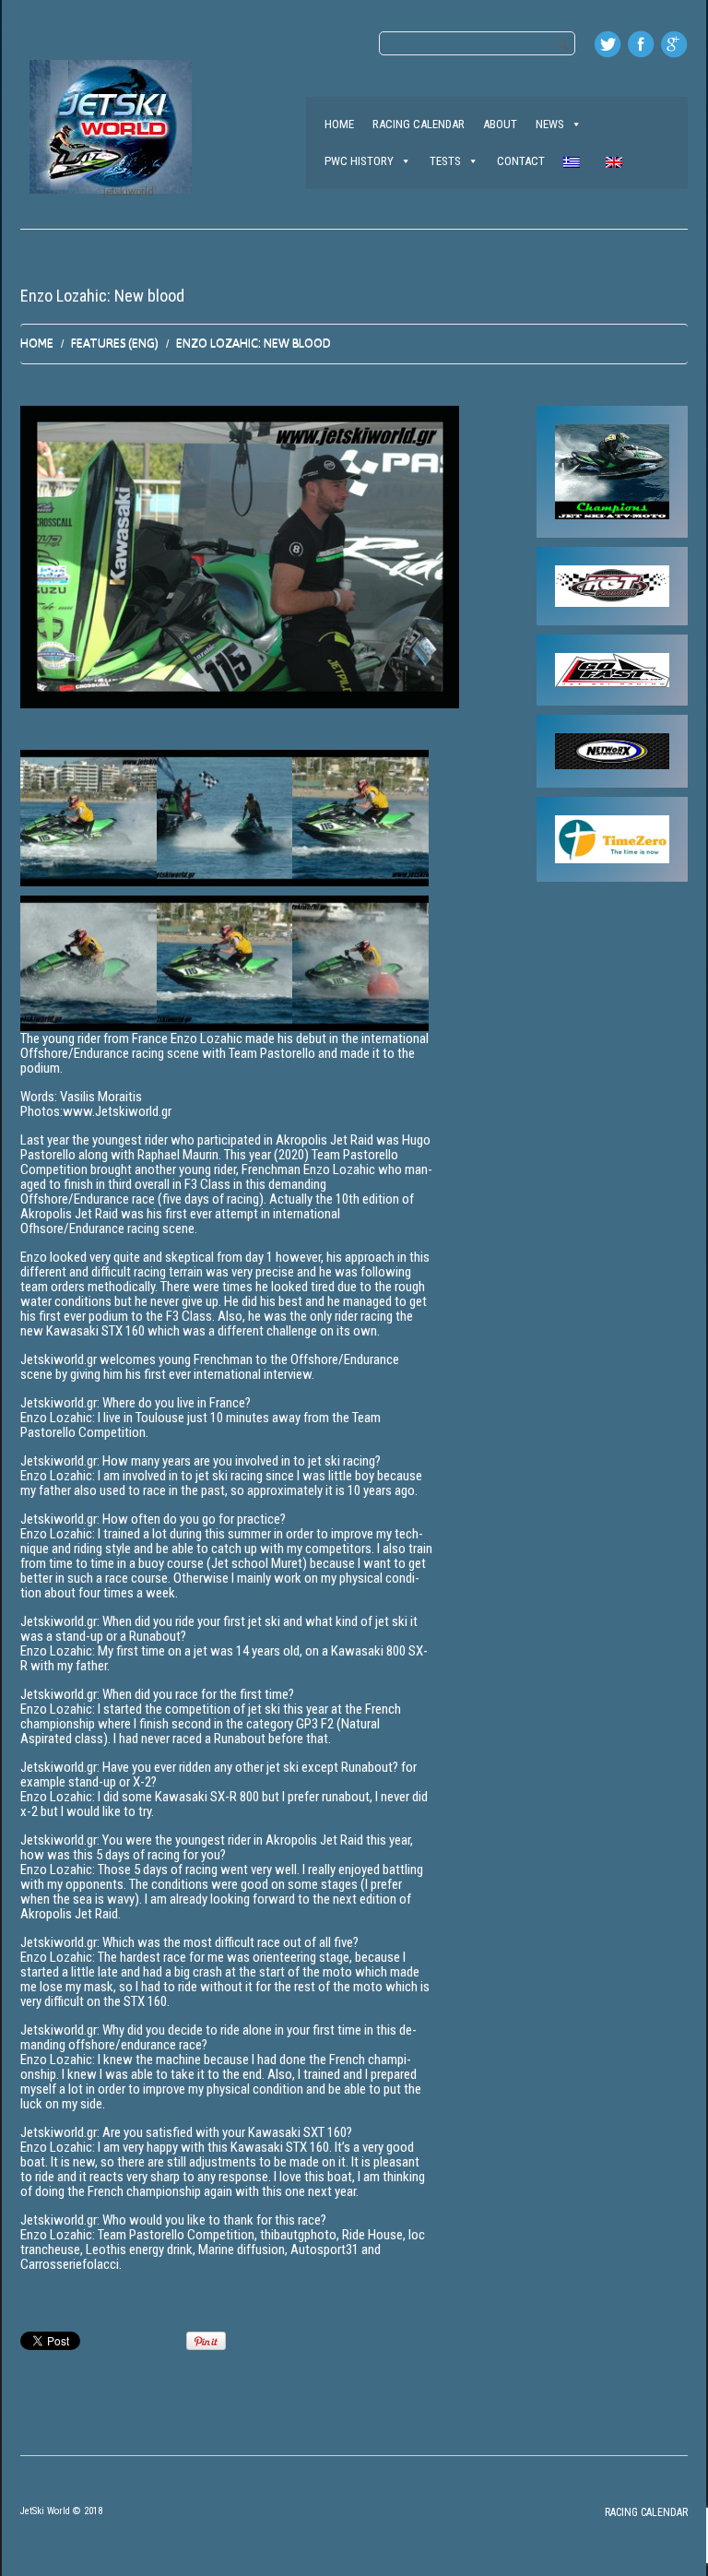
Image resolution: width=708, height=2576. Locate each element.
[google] (674, 44)
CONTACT (521, 161)
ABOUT (500, 124)
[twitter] (608, 44)
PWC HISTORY (359, 161)
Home (37, 343)
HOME (339, 124)
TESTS (445, 161)
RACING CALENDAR (419, 124)
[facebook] (641, 44)
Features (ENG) (115, 343)
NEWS (550, 124)
